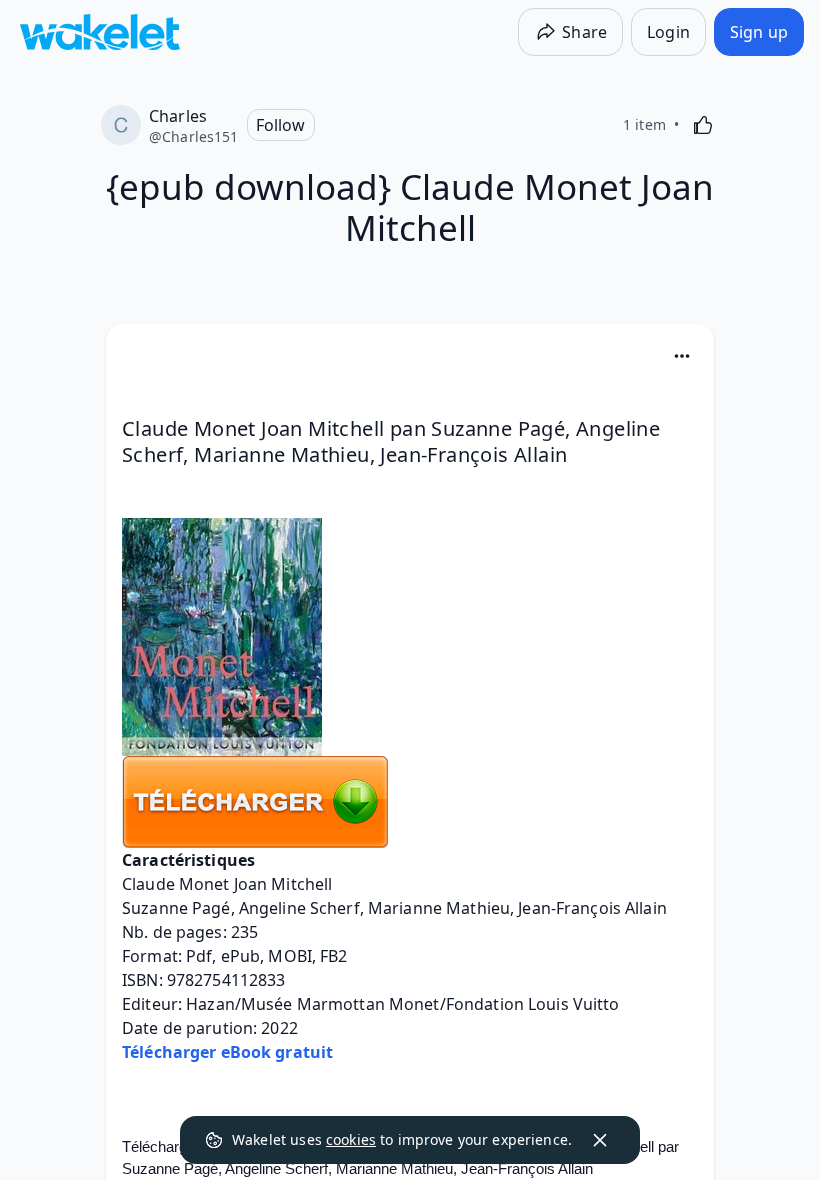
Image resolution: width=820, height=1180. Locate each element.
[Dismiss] (600, 1140)
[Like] (703, 125)
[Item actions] (682, 356)
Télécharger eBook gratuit (227, 1052)
